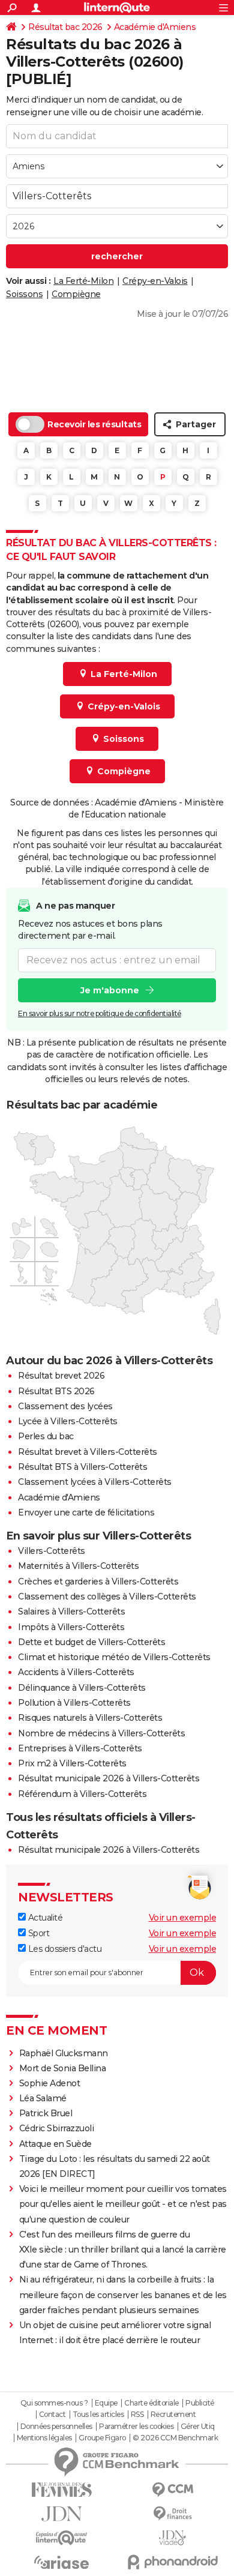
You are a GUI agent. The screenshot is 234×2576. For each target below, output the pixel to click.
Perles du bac (46, 1436)
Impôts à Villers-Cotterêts (71, 1627)
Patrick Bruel (46, 2113)
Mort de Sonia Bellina (63, 2068)
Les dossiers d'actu (64, 1949)
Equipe (106, 2403)
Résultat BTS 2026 (56, 1391)
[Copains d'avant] (61, 2538)
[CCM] (172, 2490)
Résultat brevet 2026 (61, 1376)
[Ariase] (61, 2562)
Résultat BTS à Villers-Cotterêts (82, 1467)
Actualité (44, 1918)
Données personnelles (56, 2427)
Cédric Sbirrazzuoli (57, 2128)
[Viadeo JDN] (172, 2538)
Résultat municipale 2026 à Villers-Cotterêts (109, 1778)
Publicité (200, 2403)
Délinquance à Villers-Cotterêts (82, 1688)
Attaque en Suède (55, 2144)
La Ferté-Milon (83, 281)
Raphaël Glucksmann (64, 2053)
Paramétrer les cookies (136, 2427)
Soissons (24, 294)
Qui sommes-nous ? (54, 2403)
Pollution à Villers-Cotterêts (74, 1703)
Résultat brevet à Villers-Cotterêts (88, 1452)
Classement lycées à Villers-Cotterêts (95, 1482)
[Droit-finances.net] (172, 2514)
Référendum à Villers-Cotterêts (82, 1794)
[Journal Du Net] (61, 2514)
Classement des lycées (65, 1406)
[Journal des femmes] (61, 2490)
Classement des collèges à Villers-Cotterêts (107, 1596)
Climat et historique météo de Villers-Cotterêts (114, 1657)
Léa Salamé (43, 2098)
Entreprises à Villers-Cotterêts (80, 1748)
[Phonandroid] (172, 2562)
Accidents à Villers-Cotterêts (76, 1672)
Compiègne (76, 294)
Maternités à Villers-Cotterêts (78, 1566)
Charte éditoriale (151, 2403)
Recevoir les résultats (94, 424)
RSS (137, 2415)
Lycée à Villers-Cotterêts (68, 1421)
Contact (52, 2415)
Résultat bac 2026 (65, 27)
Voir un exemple (183, 1918)
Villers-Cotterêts (52, 1551)
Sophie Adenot (50, 2083)
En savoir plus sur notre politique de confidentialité (100, 1013)
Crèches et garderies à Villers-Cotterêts (98, 1581)
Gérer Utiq (198, 2427)
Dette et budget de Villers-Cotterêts (91, 1642)
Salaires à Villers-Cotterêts (71, 1612)
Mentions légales (44, 2438)
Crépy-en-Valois (155, 281)
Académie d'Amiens (155, 27)
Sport (37, 1933)
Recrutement (173, 2415)
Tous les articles (98, 2415)
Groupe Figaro (102, 2438)
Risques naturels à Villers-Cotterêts (90, 1718)
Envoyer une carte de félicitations (86, 1512)
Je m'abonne (110, 990)
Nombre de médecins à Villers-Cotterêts (101, 1733)
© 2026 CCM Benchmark (175, 2438)
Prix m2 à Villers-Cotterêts (72, 1763)
